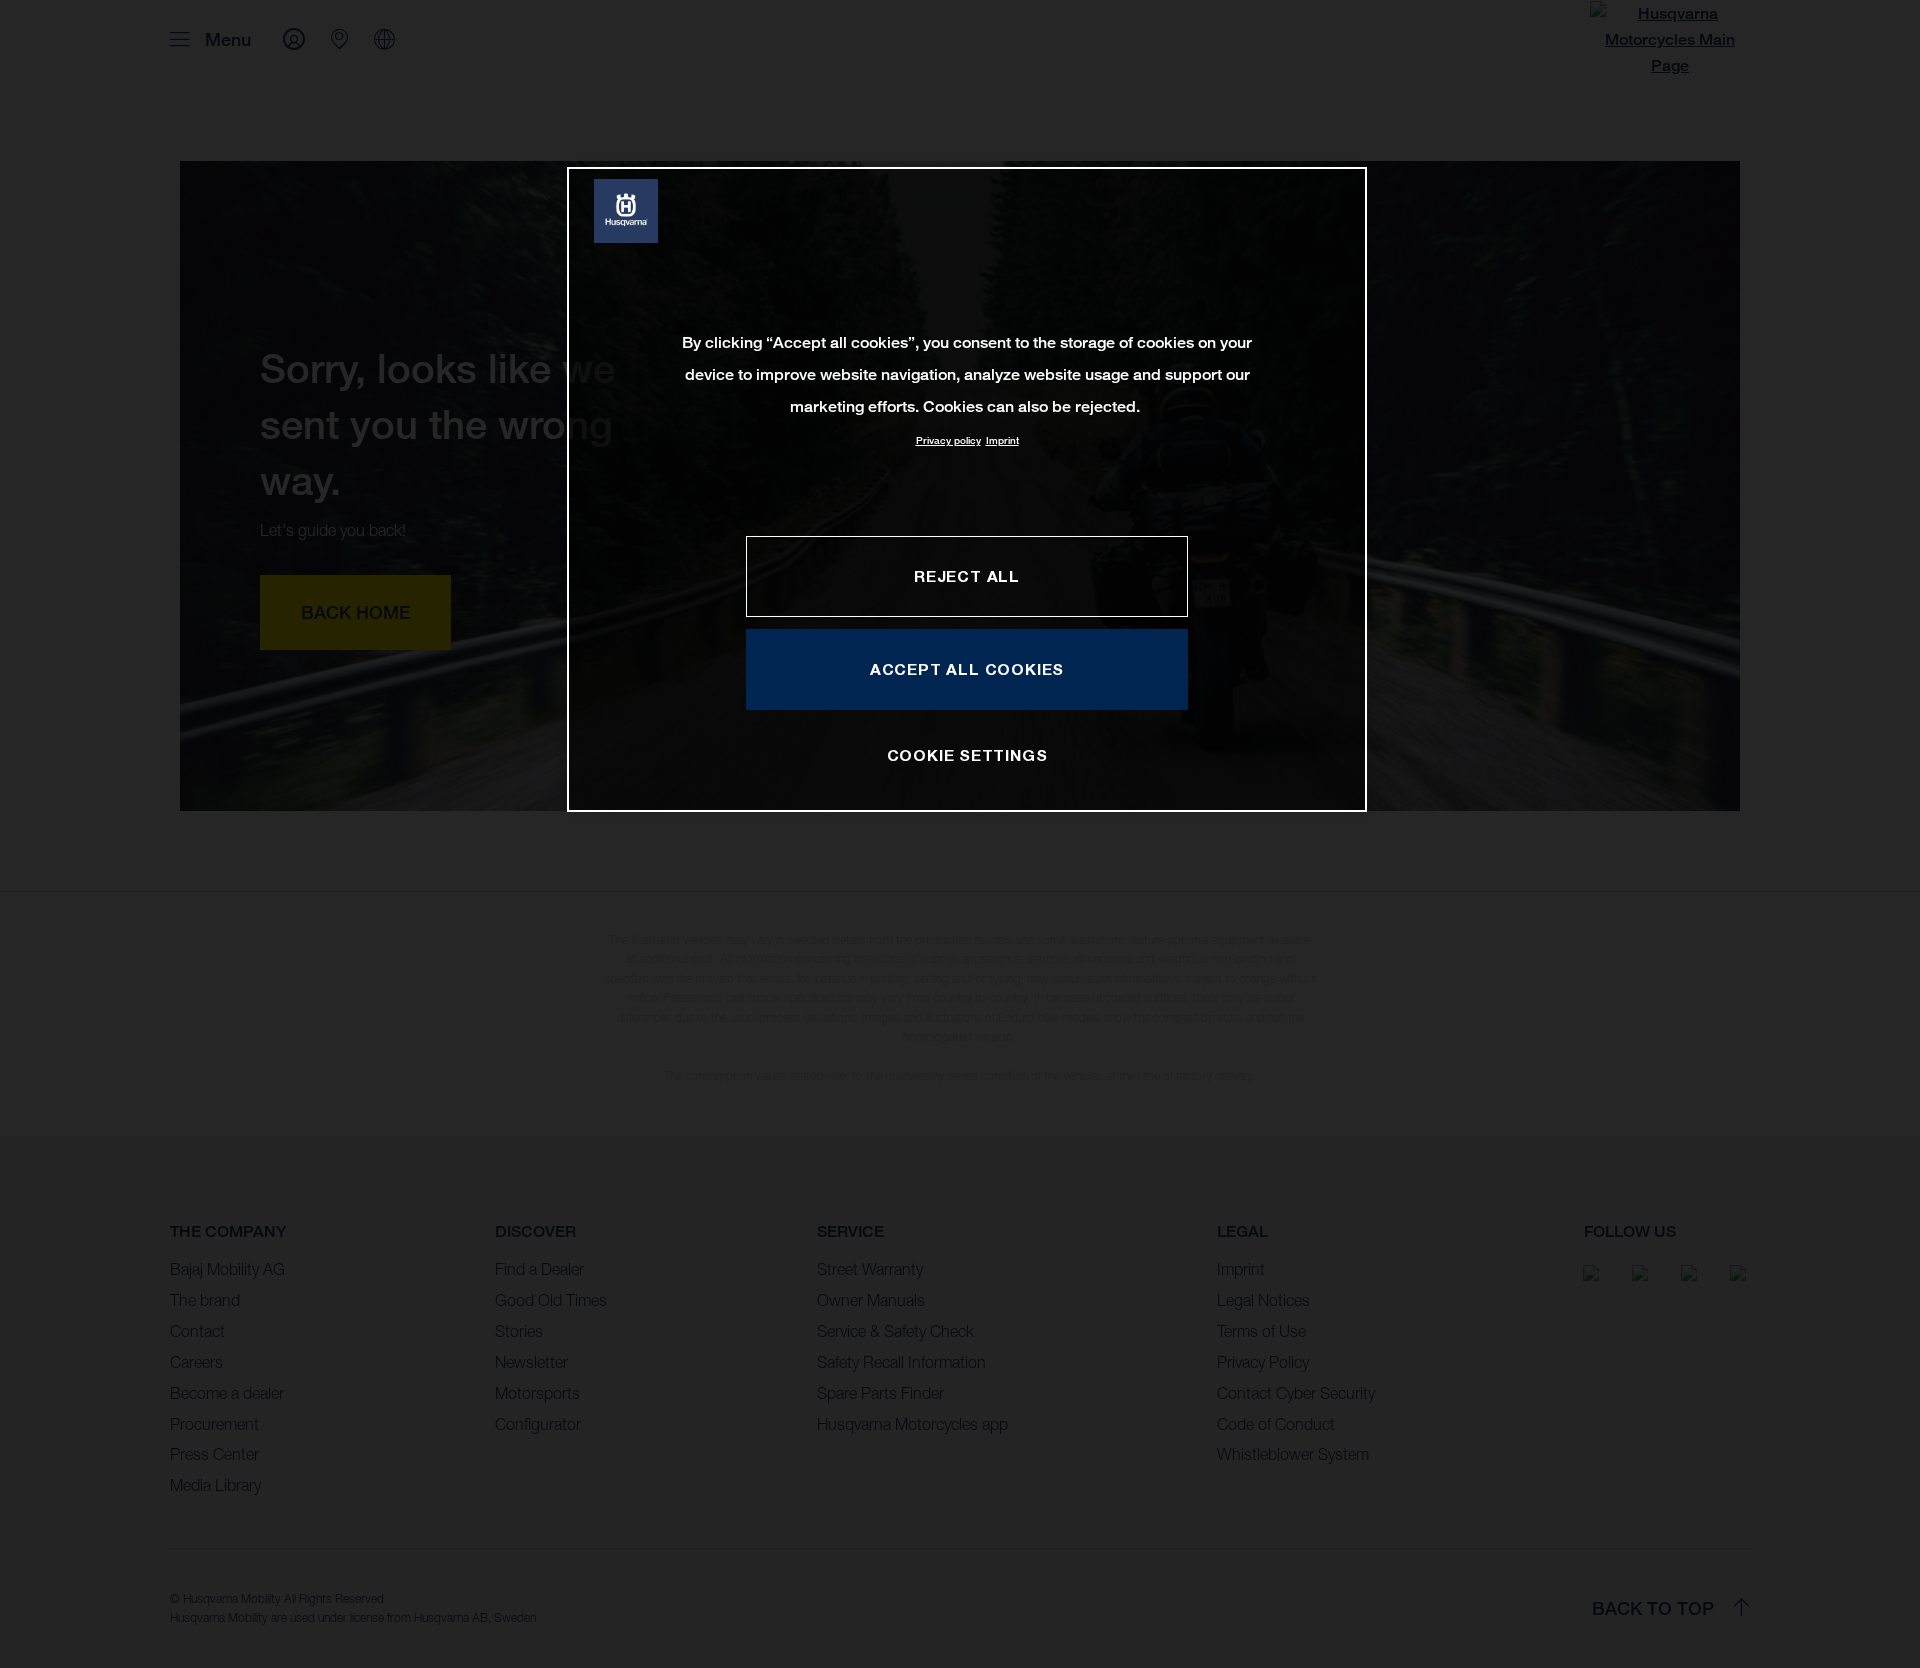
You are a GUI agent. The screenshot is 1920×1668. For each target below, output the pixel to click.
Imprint (1002, 440)
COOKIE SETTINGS (967, 755)
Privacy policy (948, 440)
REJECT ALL (967, 576)
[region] (967, 489)
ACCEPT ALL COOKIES (967, 669)
